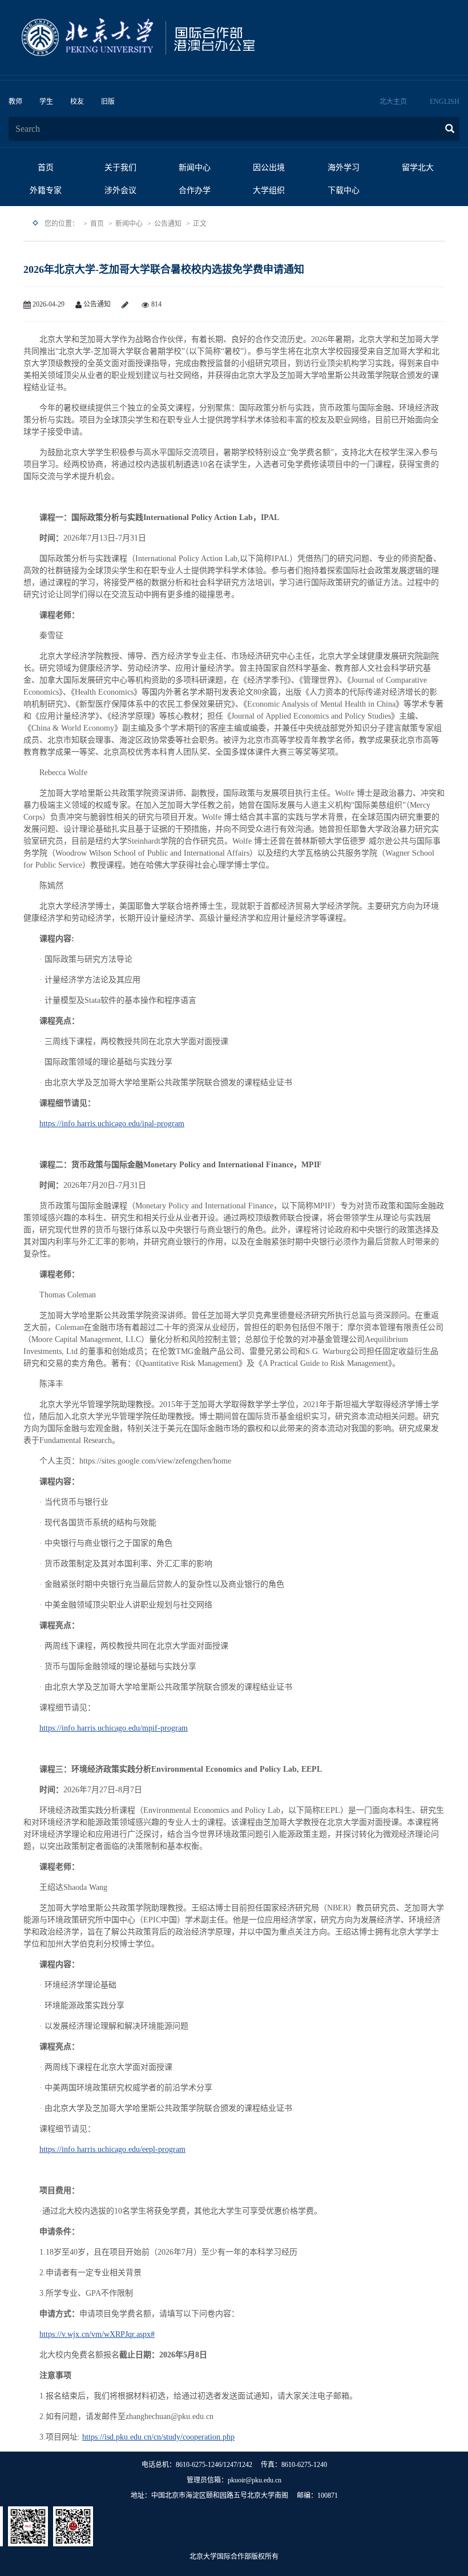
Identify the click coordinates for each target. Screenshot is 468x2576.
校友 (77, 102)
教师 (15, 102)
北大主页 (393, 102)
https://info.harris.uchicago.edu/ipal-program (112, 1124)
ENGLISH (445, 102)
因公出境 (269, 168)
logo (174, 38)
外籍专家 (46, 190)
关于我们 (120, 168)
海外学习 (344, 168)
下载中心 (344, 190)
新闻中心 (195, 168)
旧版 (108, 102)
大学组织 (269, 190)
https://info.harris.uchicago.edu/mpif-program (114, 1728)
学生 (46, 102)
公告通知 (168, 224)
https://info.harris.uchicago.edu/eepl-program (112, 2149)
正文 (200, 224)
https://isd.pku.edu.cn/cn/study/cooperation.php (158, 2437)
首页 (46, 168)
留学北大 (418, 168)
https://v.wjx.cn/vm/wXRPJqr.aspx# (97, 2334)
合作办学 (195, 190)
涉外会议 (120, 190)
